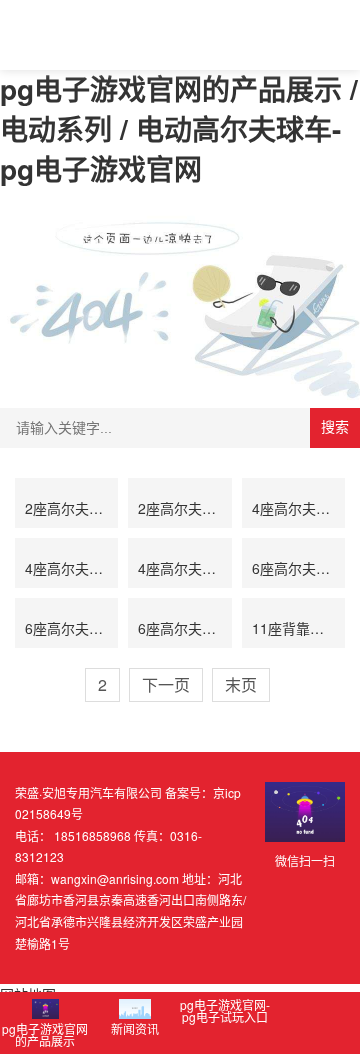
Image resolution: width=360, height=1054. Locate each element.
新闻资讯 (135, 1028)
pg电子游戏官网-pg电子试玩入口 (225, 1010)
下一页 (166, 684)
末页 (241, 684)
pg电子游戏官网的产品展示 (45, 1034)
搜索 (335, 427)
